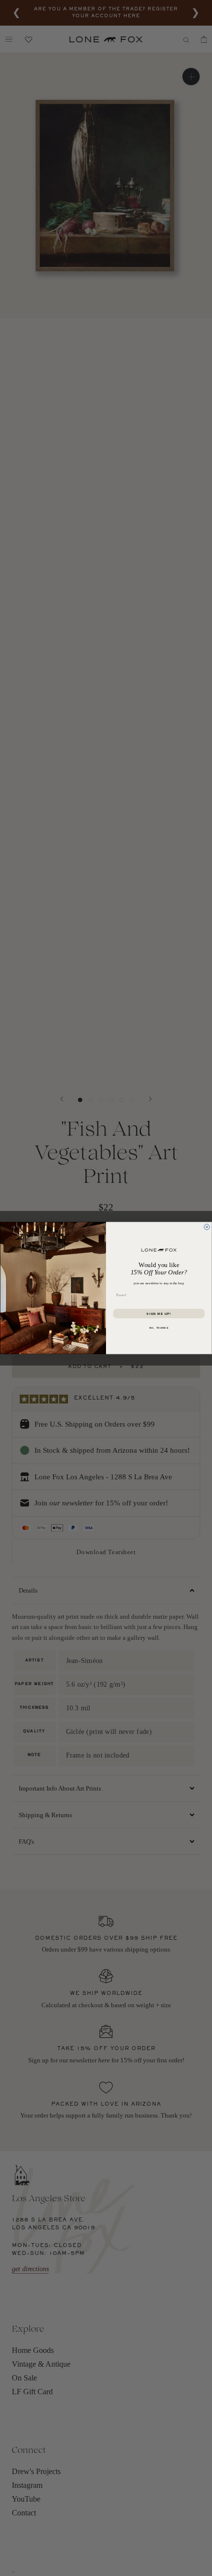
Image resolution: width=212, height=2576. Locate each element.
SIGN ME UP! (159, 1314)
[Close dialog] (207, 1227)
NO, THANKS (159, 1327)
